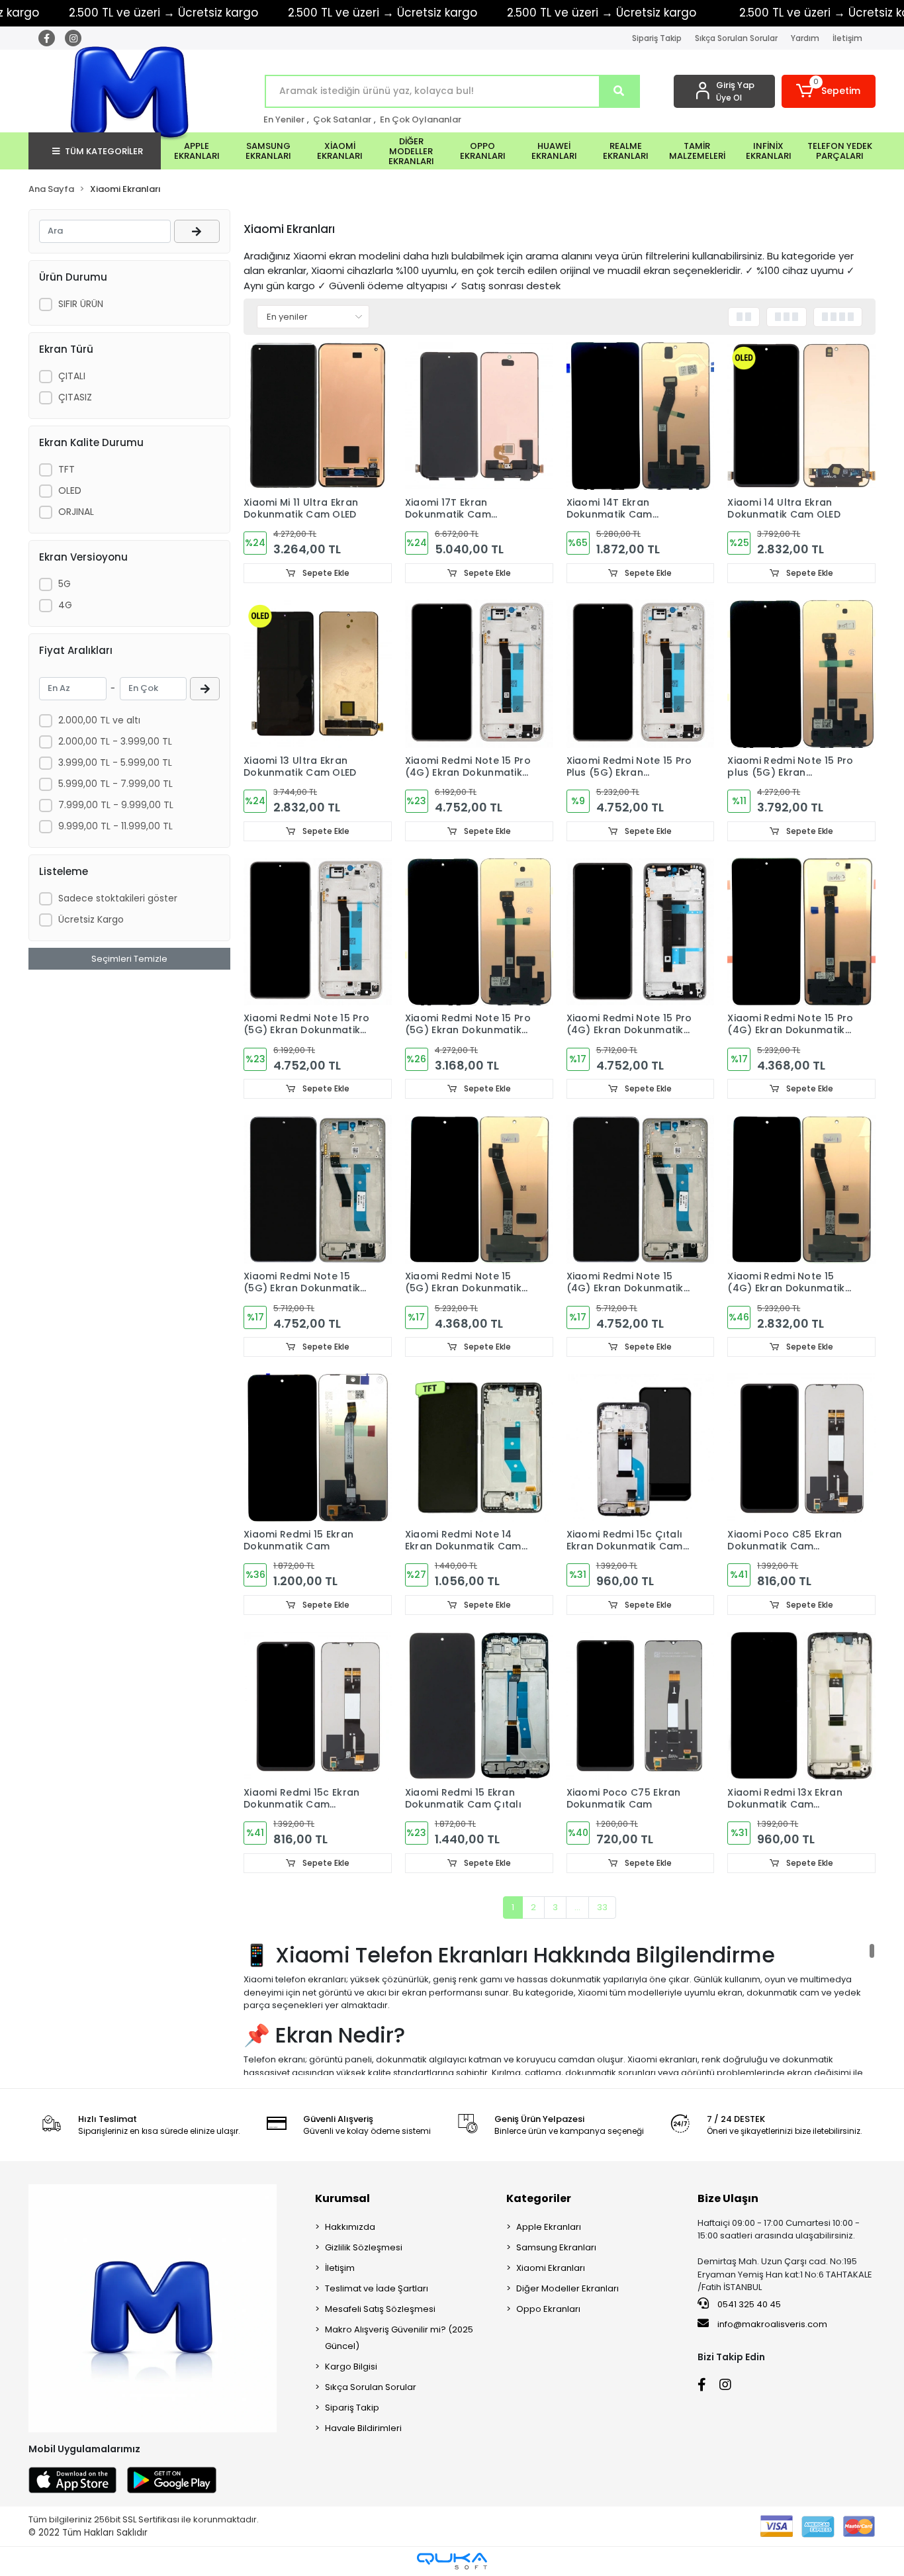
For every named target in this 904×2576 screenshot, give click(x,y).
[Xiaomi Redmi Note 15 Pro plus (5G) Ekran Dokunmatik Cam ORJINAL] (801, 674)
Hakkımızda (350, 2227)
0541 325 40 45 (748, 2304)
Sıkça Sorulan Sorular (736, 38)
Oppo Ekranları (548, 2309)
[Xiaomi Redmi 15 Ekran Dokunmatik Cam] (318, 1448)
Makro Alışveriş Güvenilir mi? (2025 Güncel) (399, 2338)
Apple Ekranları (549, 2227)
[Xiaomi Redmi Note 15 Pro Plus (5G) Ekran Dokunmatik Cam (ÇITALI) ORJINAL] (641, 674)
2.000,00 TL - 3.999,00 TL (115, 741)
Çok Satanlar (342, 119)
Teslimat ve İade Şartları (377, 2288)
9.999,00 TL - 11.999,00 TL (115, 826)
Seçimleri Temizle (129, 959)
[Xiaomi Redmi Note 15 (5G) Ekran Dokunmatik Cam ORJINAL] (479, 1189)
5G (65, 584)
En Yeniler (284, 119)
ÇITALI (72, 376)
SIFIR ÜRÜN (81, 304)
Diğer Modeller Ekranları (567, 2288)
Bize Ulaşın (728, 2198)
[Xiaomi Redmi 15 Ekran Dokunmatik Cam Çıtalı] (479, 1706)
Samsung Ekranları (556, 2247)
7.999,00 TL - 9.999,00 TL (116, 805)
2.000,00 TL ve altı (99, 720)
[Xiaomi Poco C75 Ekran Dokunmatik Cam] (641, 1706)
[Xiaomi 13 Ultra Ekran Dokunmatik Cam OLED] (318, 674)
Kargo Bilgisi (351, 2367)
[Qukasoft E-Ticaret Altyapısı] (452, 2561)
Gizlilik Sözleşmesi (364, 2247)
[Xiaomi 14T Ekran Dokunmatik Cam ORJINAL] (641, 416)
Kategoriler (539, 2198)
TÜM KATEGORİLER (104, 151)
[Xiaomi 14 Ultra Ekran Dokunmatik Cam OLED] (801, 416)
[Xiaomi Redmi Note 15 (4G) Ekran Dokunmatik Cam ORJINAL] (801, 1189)
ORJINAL (76, 512)
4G (65, 605)
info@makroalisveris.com (772, 2324)
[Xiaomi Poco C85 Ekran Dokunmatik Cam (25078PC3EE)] (801, 1448)
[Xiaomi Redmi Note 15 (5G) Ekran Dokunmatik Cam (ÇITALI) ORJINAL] (318, 1189)
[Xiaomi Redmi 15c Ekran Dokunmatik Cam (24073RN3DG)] (318, 1706)
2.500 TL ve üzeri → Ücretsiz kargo (383, 13)
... (577, 1907)
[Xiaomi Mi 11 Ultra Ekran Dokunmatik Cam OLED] (318, 416)
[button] (829, 91)
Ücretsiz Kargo (91, 919)
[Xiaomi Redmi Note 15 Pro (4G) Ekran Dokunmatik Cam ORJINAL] (801, 932)
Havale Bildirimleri (363, 2428)
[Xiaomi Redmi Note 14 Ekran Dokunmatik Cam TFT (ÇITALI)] (479, 1448)
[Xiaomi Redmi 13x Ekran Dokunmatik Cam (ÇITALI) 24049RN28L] (801, 1706)
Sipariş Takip (657, 38)
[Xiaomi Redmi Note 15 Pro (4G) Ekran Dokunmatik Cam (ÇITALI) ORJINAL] (479, 674)
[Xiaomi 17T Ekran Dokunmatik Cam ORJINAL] (479, 416)
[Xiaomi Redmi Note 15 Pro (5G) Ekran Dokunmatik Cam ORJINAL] (479, 932)
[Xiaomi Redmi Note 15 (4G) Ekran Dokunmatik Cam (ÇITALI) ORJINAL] (641, 1189)
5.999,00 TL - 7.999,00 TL (115, 784)
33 (602, 1907)
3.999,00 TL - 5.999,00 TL (115, 762)
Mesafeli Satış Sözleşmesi (380, 2309)
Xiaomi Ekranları (551, 2268)
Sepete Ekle (325, 573)
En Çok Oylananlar (421, 119)
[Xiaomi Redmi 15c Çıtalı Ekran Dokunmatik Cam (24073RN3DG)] (641, 1448)
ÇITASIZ (75, 397)
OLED (70, 490)
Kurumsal (342, 2198)
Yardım (805, 38)
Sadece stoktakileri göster (118, 898)
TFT (67, 469)
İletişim (847, 38)
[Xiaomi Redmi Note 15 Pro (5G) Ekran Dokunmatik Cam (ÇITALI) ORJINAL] (318, 932)
